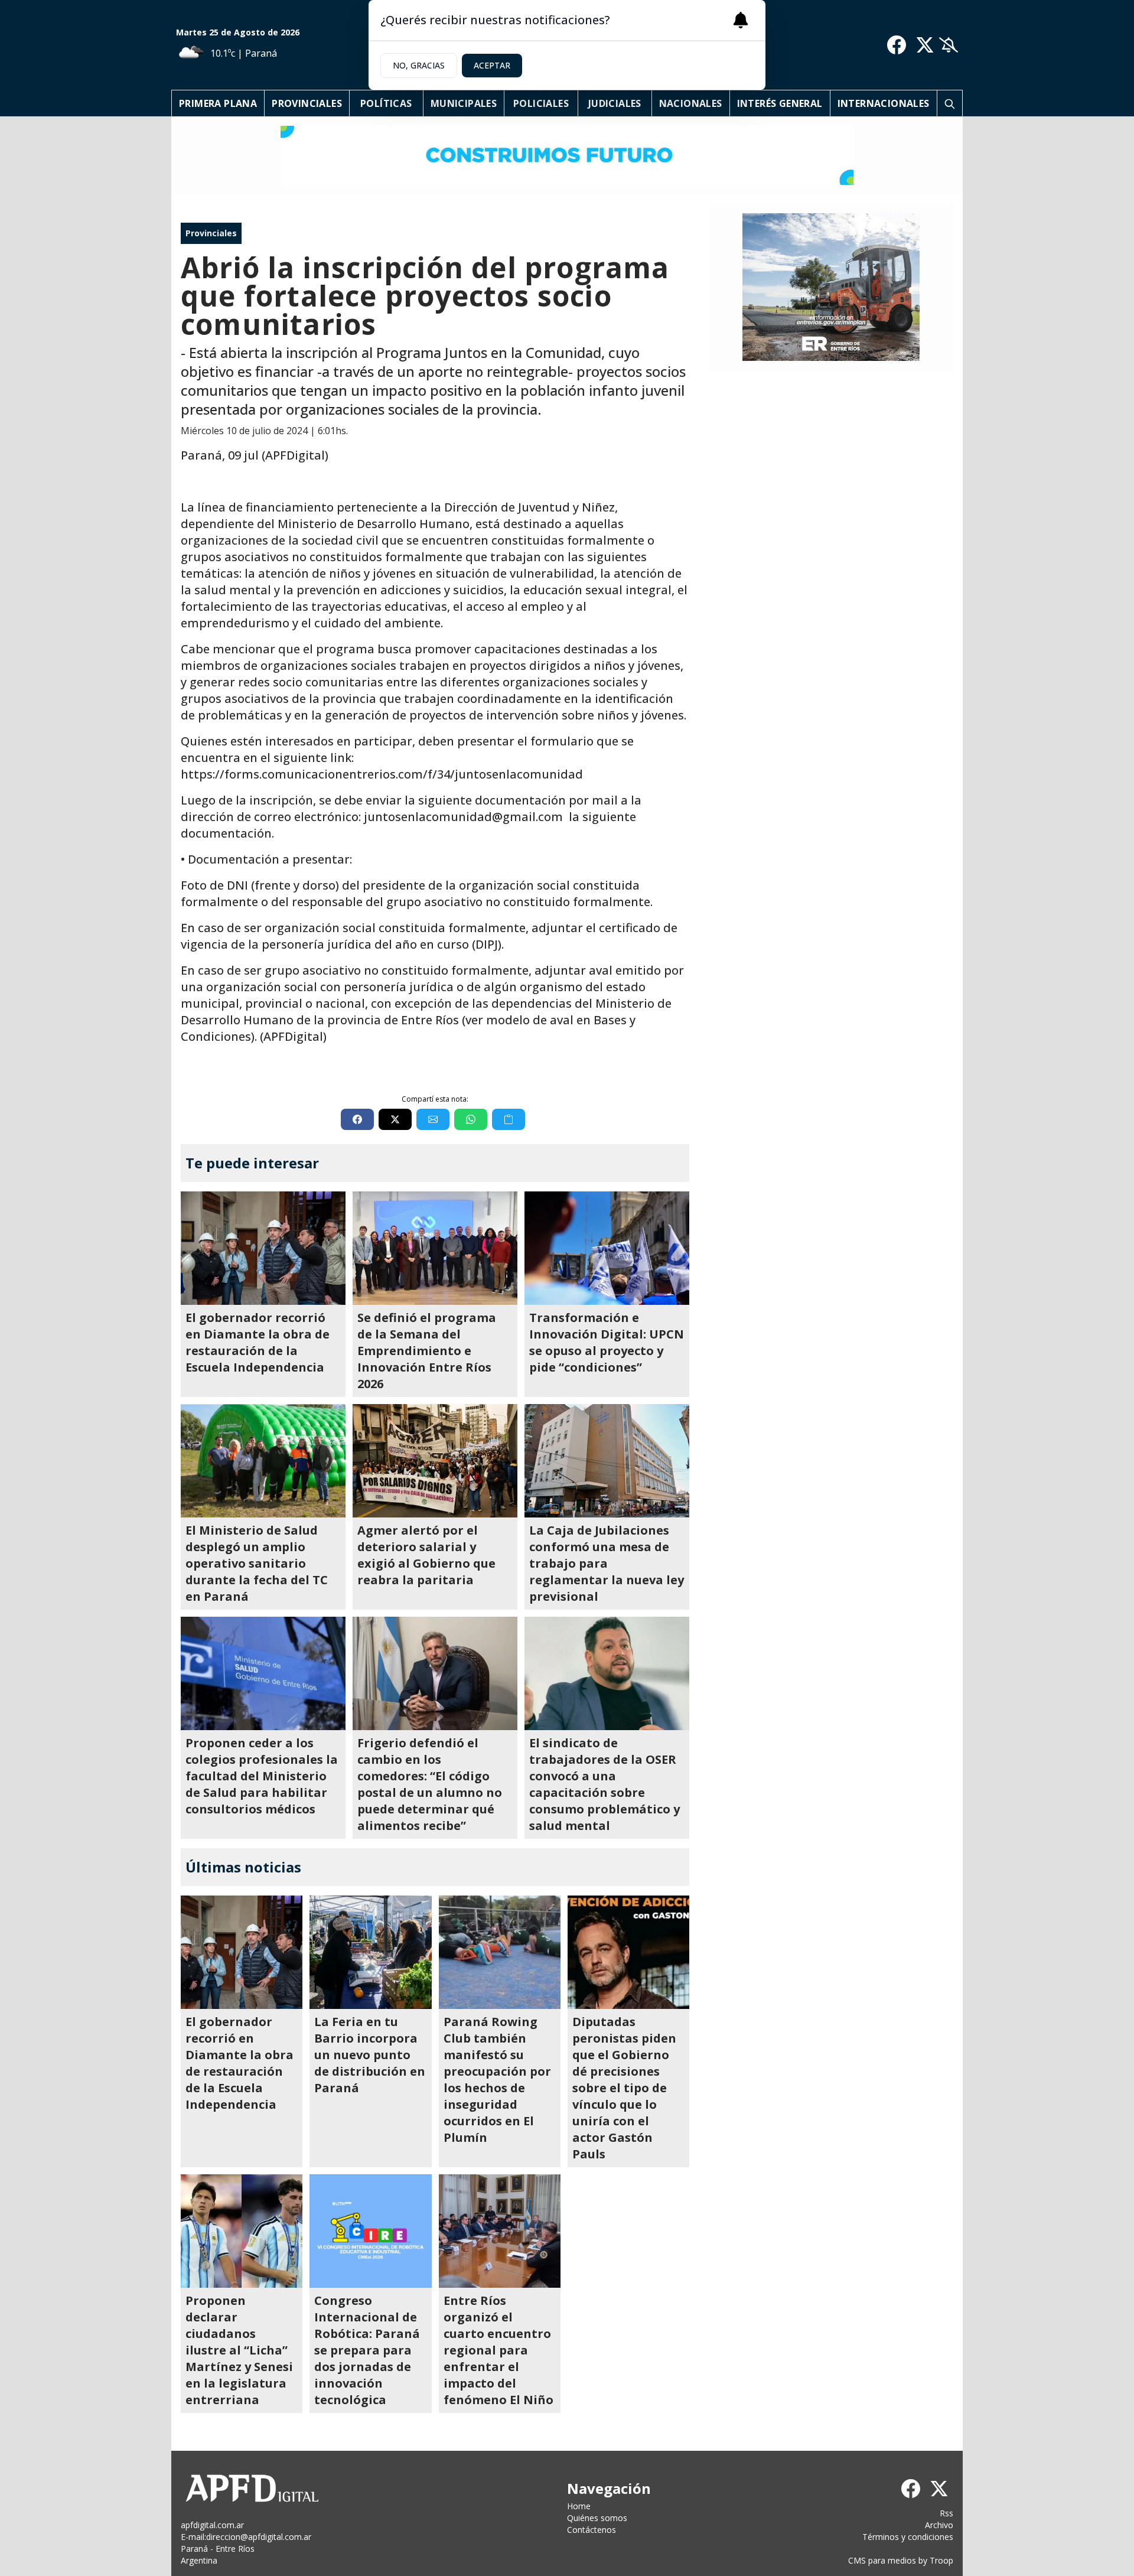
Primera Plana (218, 103)
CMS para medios (882, 2560)
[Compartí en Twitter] (395, 1119)
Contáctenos (592, 2530)
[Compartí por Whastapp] (471, 1119)
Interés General (780, 103)
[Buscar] (950, 103)
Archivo (939, 2525)
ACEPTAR (492, 65)
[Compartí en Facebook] (357, 1119)
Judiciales (615, 103)
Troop (941, 2560)
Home (579, 2506)
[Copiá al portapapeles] (509, 1119)
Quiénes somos (597, 2518)
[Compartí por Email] (433, 1119)
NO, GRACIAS (419, 65)
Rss (946, 2513)
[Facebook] (897, 45)
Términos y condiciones (908, 2537)
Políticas (386, 103)
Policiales (541, 103)
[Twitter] (925, 45)
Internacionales (884, 103)
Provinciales (307, 103)
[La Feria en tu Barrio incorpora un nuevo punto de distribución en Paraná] (370, 1952)
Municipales (464, 103)
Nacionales (691, 103)
